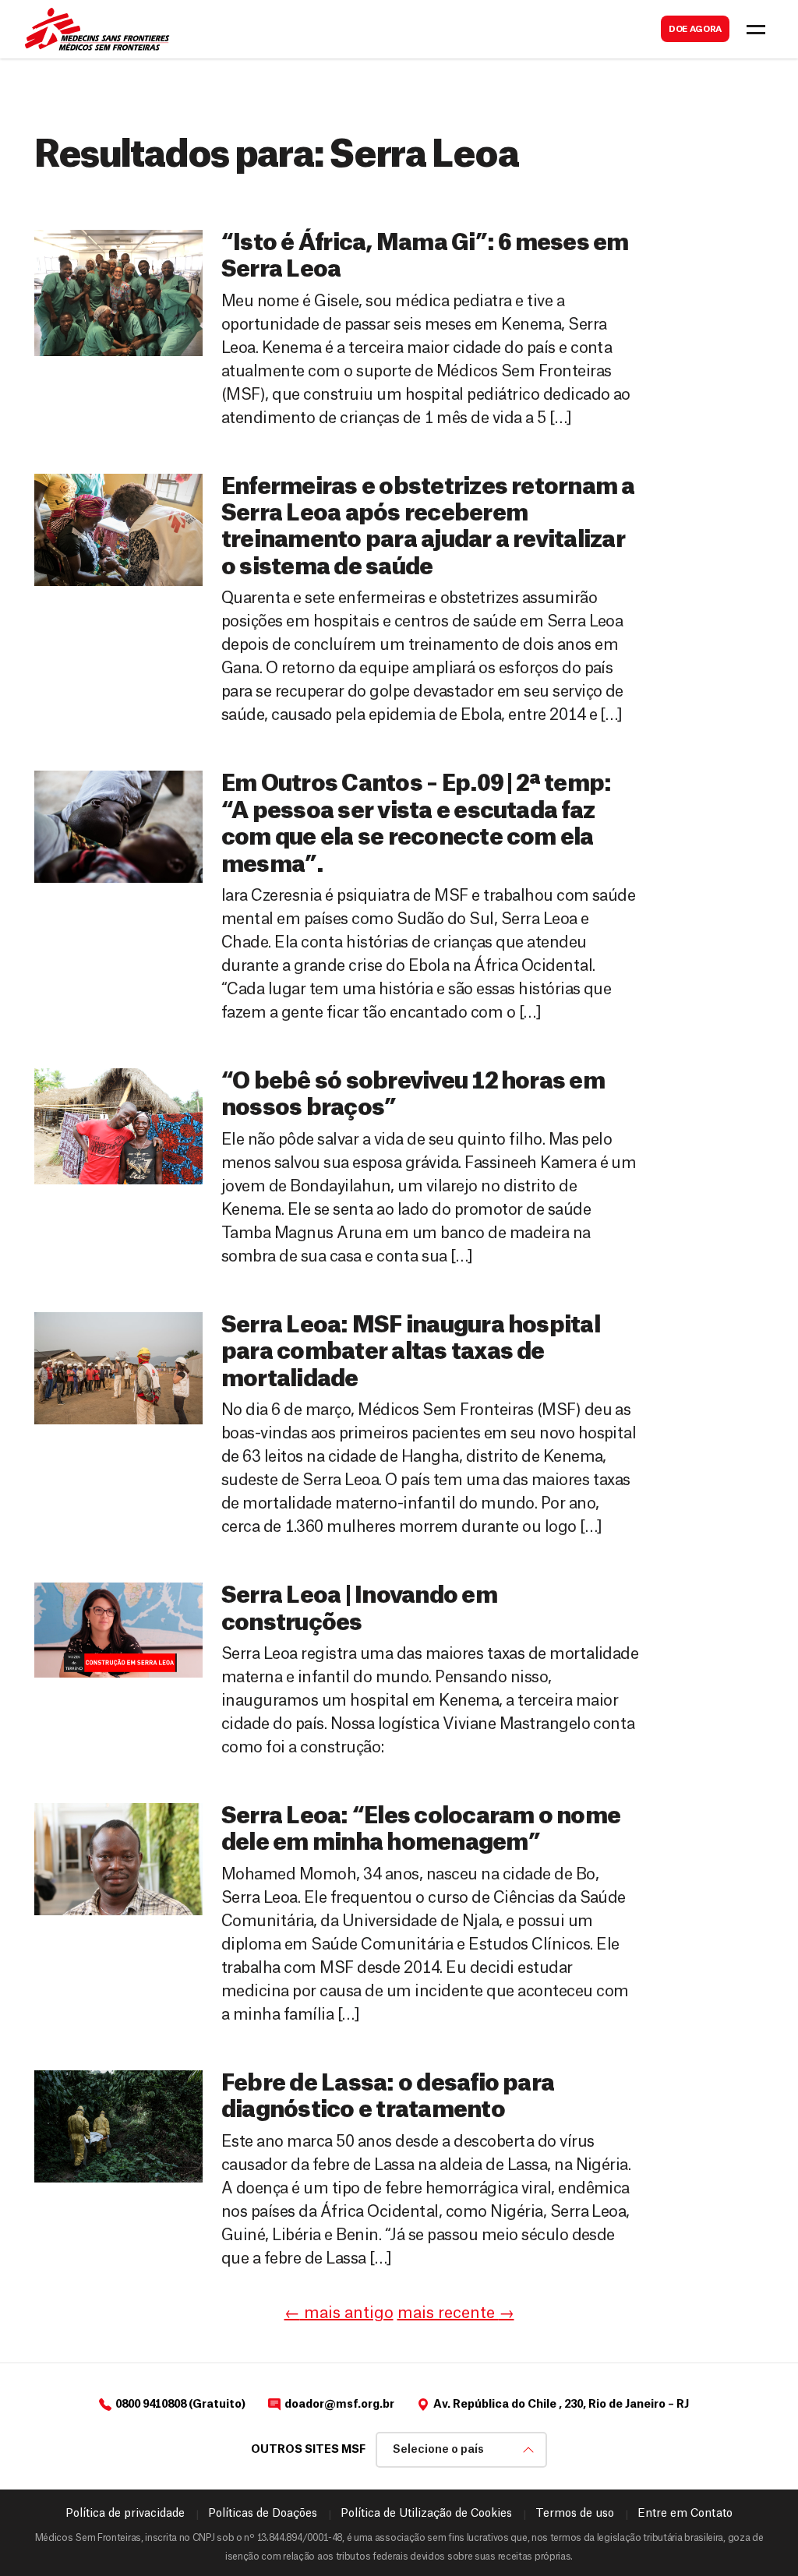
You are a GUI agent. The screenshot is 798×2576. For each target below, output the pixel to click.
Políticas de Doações (263, 2514)
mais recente (456, 2313)
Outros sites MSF (308, 2450)
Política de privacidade (125, 2514)
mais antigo (339, 2313)
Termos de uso (575, 2514)
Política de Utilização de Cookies (426, 2514)
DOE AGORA (695, 29)
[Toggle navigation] (756, 30)
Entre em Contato (685, 2514)
